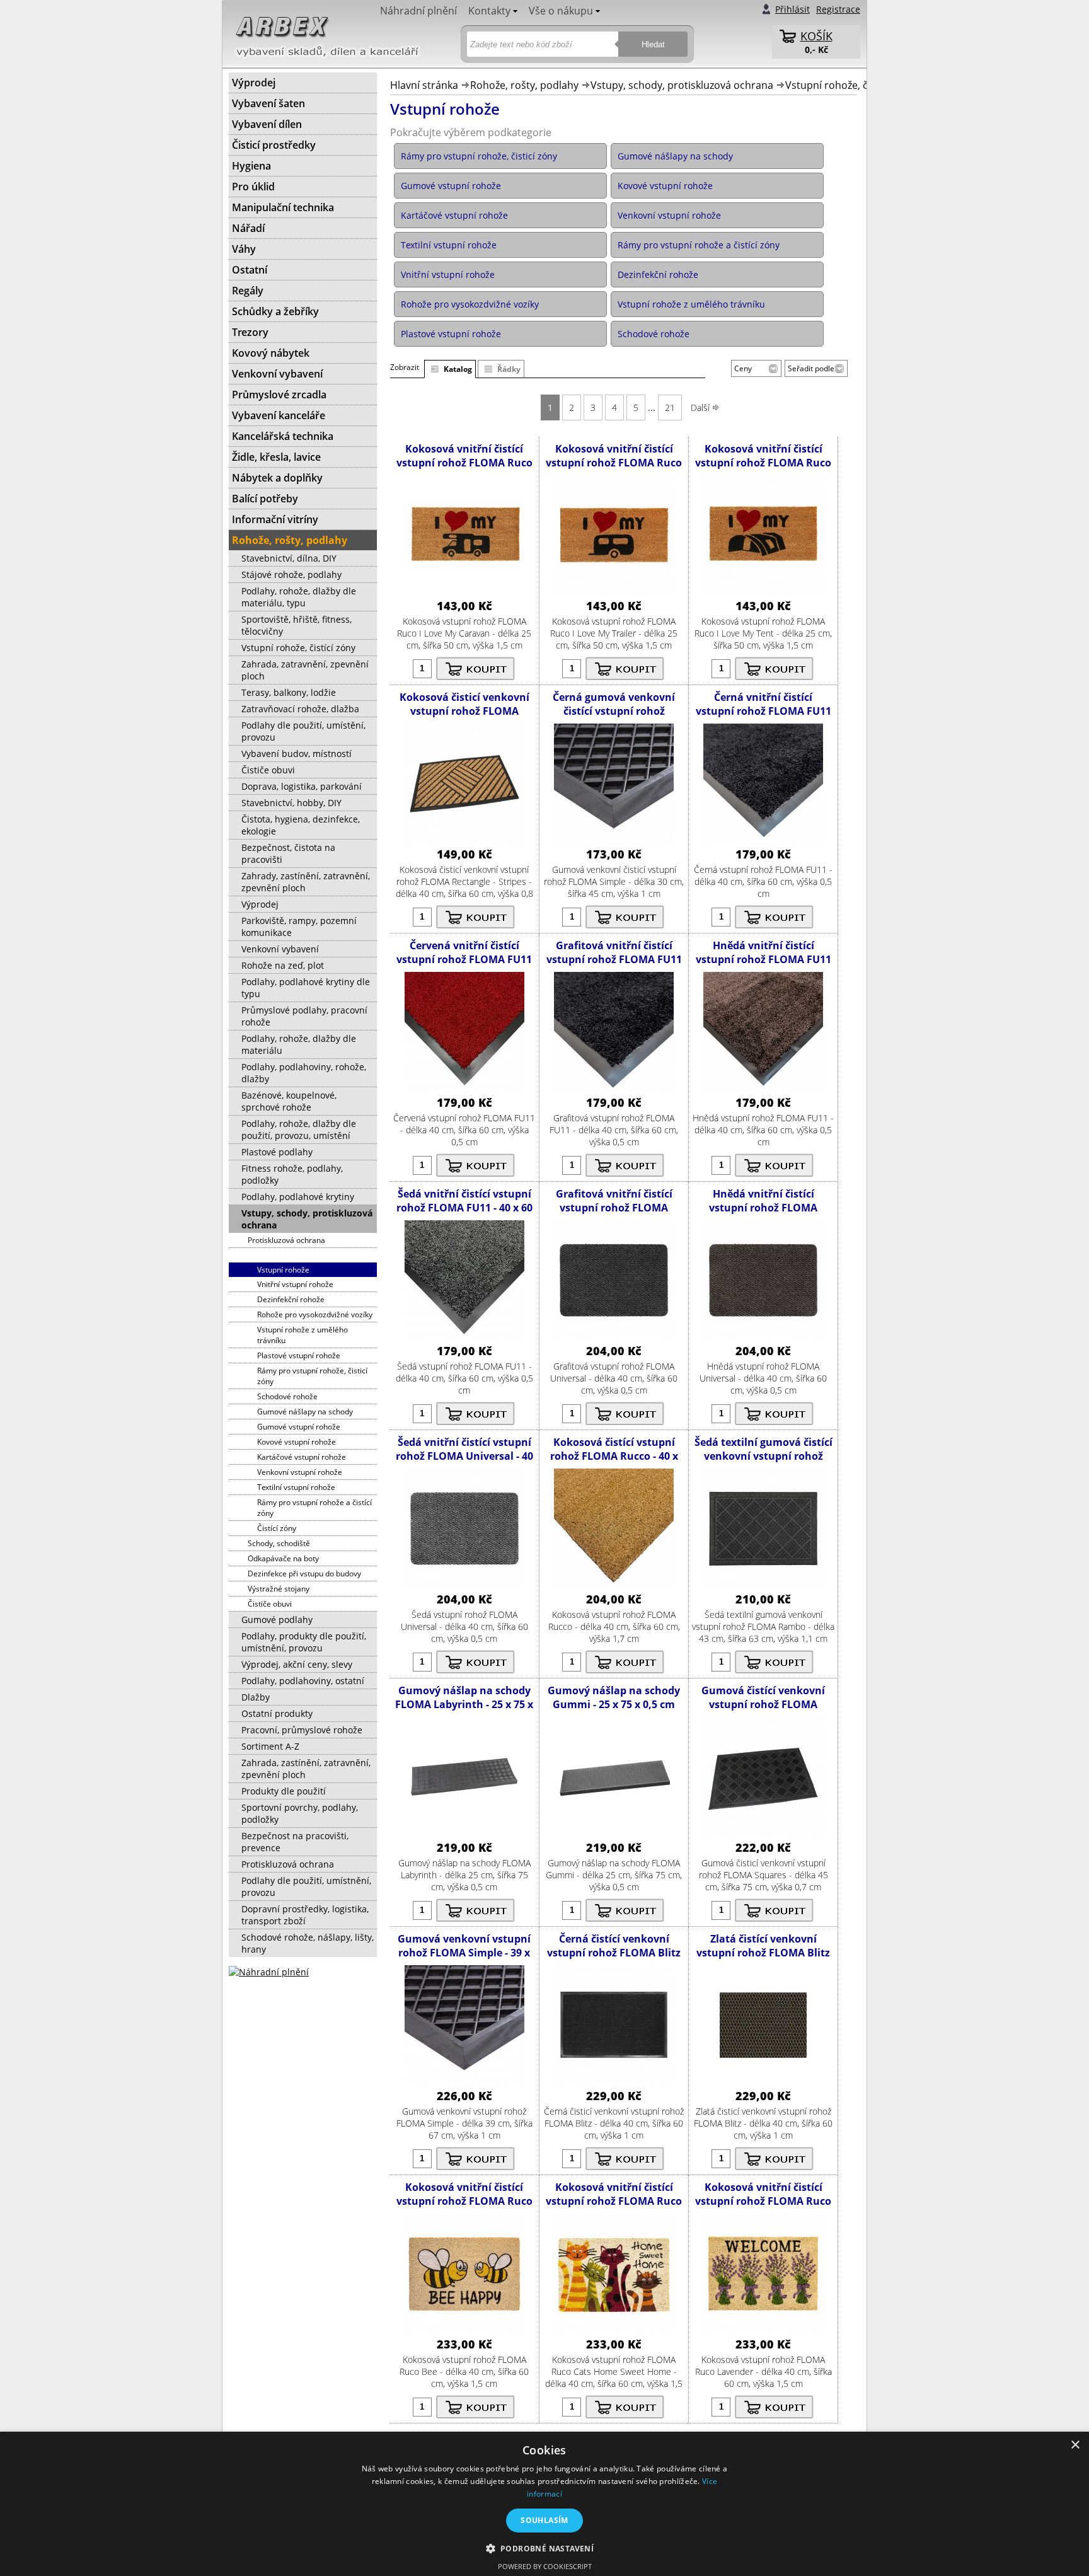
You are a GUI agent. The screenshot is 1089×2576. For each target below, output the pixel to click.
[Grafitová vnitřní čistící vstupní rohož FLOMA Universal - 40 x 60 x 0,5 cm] (614, 1337)
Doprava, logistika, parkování (302, 786)
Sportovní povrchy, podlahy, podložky (300, 1813)
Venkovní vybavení (277, 374)
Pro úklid (253, 187)
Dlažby (256, 1697)
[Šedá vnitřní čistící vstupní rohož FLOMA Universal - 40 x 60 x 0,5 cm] (464, 1585)
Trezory (250, 332)
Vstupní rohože (283, 1270)
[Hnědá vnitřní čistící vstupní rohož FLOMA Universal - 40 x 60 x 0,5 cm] (763, 1337)
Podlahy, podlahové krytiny (298, 1197)
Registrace (838, 9)
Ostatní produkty (277, 1713)
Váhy (244, 249)
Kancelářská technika (283, 436)
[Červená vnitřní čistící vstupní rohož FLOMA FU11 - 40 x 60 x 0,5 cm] (464, 1088)
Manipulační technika (283, 207)
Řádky (509, 369)
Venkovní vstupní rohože (300, 1472)
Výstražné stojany (279, 1589)
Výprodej (254, 83)
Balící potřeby (265, 499)
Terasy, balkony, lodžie (289, 692)
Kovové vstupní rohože (297, 1442)
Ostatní (250, 270)
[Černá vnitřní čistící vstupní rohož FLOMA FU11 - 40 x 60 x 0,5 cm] (763, 840)
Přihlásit (792, 9)
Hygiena (251, 166)
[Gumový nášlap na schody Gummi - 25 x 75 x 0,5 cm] (614, 1833)
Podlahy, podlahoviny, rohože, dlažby (304, 1073)
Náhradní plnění (418, 11)
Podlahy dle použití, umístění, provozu (303, 731)
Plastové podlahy (277, 1152)
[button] (545, 2548)
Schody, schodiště (279, 1543)
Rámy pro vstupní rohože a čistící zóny (314, 1508)
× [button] (1075, 2445)
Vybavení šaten (268, 103)
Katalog (458, 369)
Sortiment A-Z (270, 1746)
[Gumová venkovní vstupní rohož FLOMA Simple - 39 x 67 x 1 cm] (464, 2082)
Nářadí (248, 228)
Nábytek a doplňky (277, 478)
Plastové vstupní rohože (299, 1355)
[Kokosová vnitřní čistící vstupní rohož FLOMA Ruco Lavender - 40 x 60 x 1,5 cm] (763, 2330)
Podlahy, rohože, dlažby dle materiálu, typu (299, 597)
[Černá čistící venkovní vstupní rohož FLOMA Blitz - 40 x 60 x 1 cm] (614, 2082)
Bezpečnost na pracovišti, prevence (295, 1842)
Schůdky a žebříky (275, 311)
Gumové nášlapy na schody (305, 1412)
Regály (248, 291)
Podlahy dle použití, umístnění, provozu (306, 1886)
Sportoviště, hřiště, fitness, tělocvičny (297, 625)
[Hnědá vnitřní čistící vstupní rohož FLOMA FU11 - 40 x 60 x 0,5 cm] (763, 1088)
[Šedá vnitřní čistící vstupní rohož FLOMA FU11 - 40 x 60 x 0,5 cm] (464, 1337)
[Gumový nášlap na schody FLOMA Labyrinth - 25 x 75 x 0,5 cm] (464, 1833)
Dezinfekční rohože (291, 1299)
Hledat (653, 44)
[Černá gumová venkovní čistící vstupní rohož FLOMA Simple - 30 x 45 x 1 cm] (614, 840)
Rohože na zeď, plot (283, 965)
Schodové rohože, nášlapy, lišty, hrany (308, 1943)
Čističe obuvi (268, 770)
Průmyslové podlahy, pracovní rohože (304, 1016)
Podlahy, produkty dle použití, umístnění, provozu (304, 1642)
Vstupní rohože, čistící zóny (850, 85)
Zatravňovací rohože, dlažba (300, 709)
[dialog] (544, 2504)
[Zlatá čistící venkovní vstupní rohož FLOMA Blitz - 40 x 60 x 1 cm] (763, 2082)
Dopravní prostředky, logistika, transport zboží (305, 1915)
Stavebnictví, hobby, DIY (291, 803)
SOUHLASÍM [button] (544, 2520)
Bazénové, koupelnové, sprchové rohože (289, 1101)
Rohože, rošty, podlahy (524, 85)
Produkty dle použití (284, 1791)
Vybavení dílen (267, 124)
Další (701, 407)
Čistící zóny (277, 1528)
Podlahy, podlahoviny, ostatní (303, 1681)
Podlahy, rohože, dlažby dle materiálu (299, 1044)
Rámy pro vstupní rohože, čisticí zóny (312, 1376)
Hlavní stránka (424, 85)
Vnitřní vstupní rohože (295, 1284)
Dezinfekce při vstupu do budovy (304, 1574)
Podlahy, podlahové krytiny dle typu (306, 988)
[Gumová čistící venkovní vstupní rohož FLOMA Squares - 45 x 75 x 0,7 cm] (763, 1833)
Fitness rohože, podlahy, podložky (292, 1174)
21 (670, 407)
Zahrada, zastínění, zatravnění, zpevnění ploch (306, 1769)
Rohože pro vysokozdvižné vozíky (315, 1314)
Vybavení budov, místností (297, 754)
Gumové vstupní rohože (299, 1427)
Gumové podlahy (277, 1620)
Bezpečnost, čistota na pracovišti (288, 853)
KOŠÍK (816, 36)
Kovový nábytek (271, 353)
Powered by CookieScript (545, 2566)
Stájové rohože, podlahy (291, 575)
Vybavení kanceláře (279, 415)
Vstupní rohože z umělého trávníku (302, 1335)
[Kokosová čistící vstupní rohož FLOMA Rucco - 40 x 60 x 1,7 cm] (614, 1585)
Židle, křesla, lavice (276, 457)
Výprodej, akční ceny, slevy (297, 1664)
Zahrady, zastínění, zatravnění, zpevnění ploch (306, 882)
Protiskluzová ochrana (286, 1240)
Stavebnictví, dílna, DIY (289, 558)
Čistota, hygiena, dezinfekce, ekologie (301, 825)
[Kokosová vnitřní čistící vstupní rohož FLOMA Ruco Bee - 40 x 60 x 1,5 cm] (464, 2330)
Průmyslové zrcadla (279, 395)
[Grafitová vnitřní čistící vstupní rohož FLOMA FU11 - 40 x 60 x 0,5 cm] (614, 1088)
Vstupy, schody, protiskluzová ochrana (682, 85)
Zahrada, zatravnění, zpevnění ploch (305, 670)
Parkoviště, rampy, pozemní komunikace (299, 927)
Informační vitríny (275, 519)
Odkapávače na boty (283, 1558)
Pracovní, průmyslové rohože (302, 1730)
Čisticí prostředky (274, 145)
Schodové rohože (287, 1396)
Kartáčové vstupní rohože (302, 1457)
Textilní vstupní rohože (296, 1487)
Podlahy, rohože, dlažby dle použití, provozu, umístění (299, 1129)
